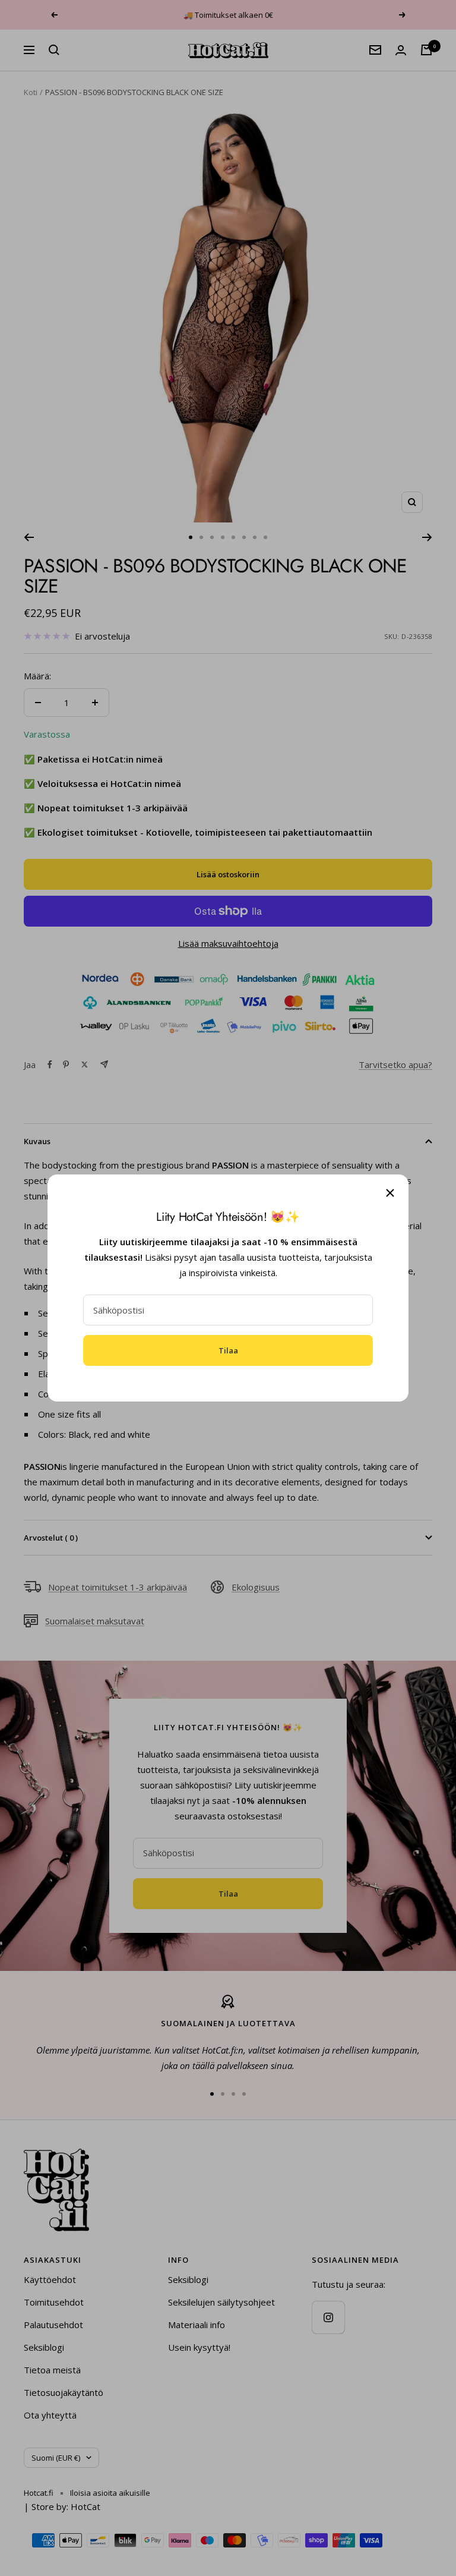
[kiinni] (390, 1193)
